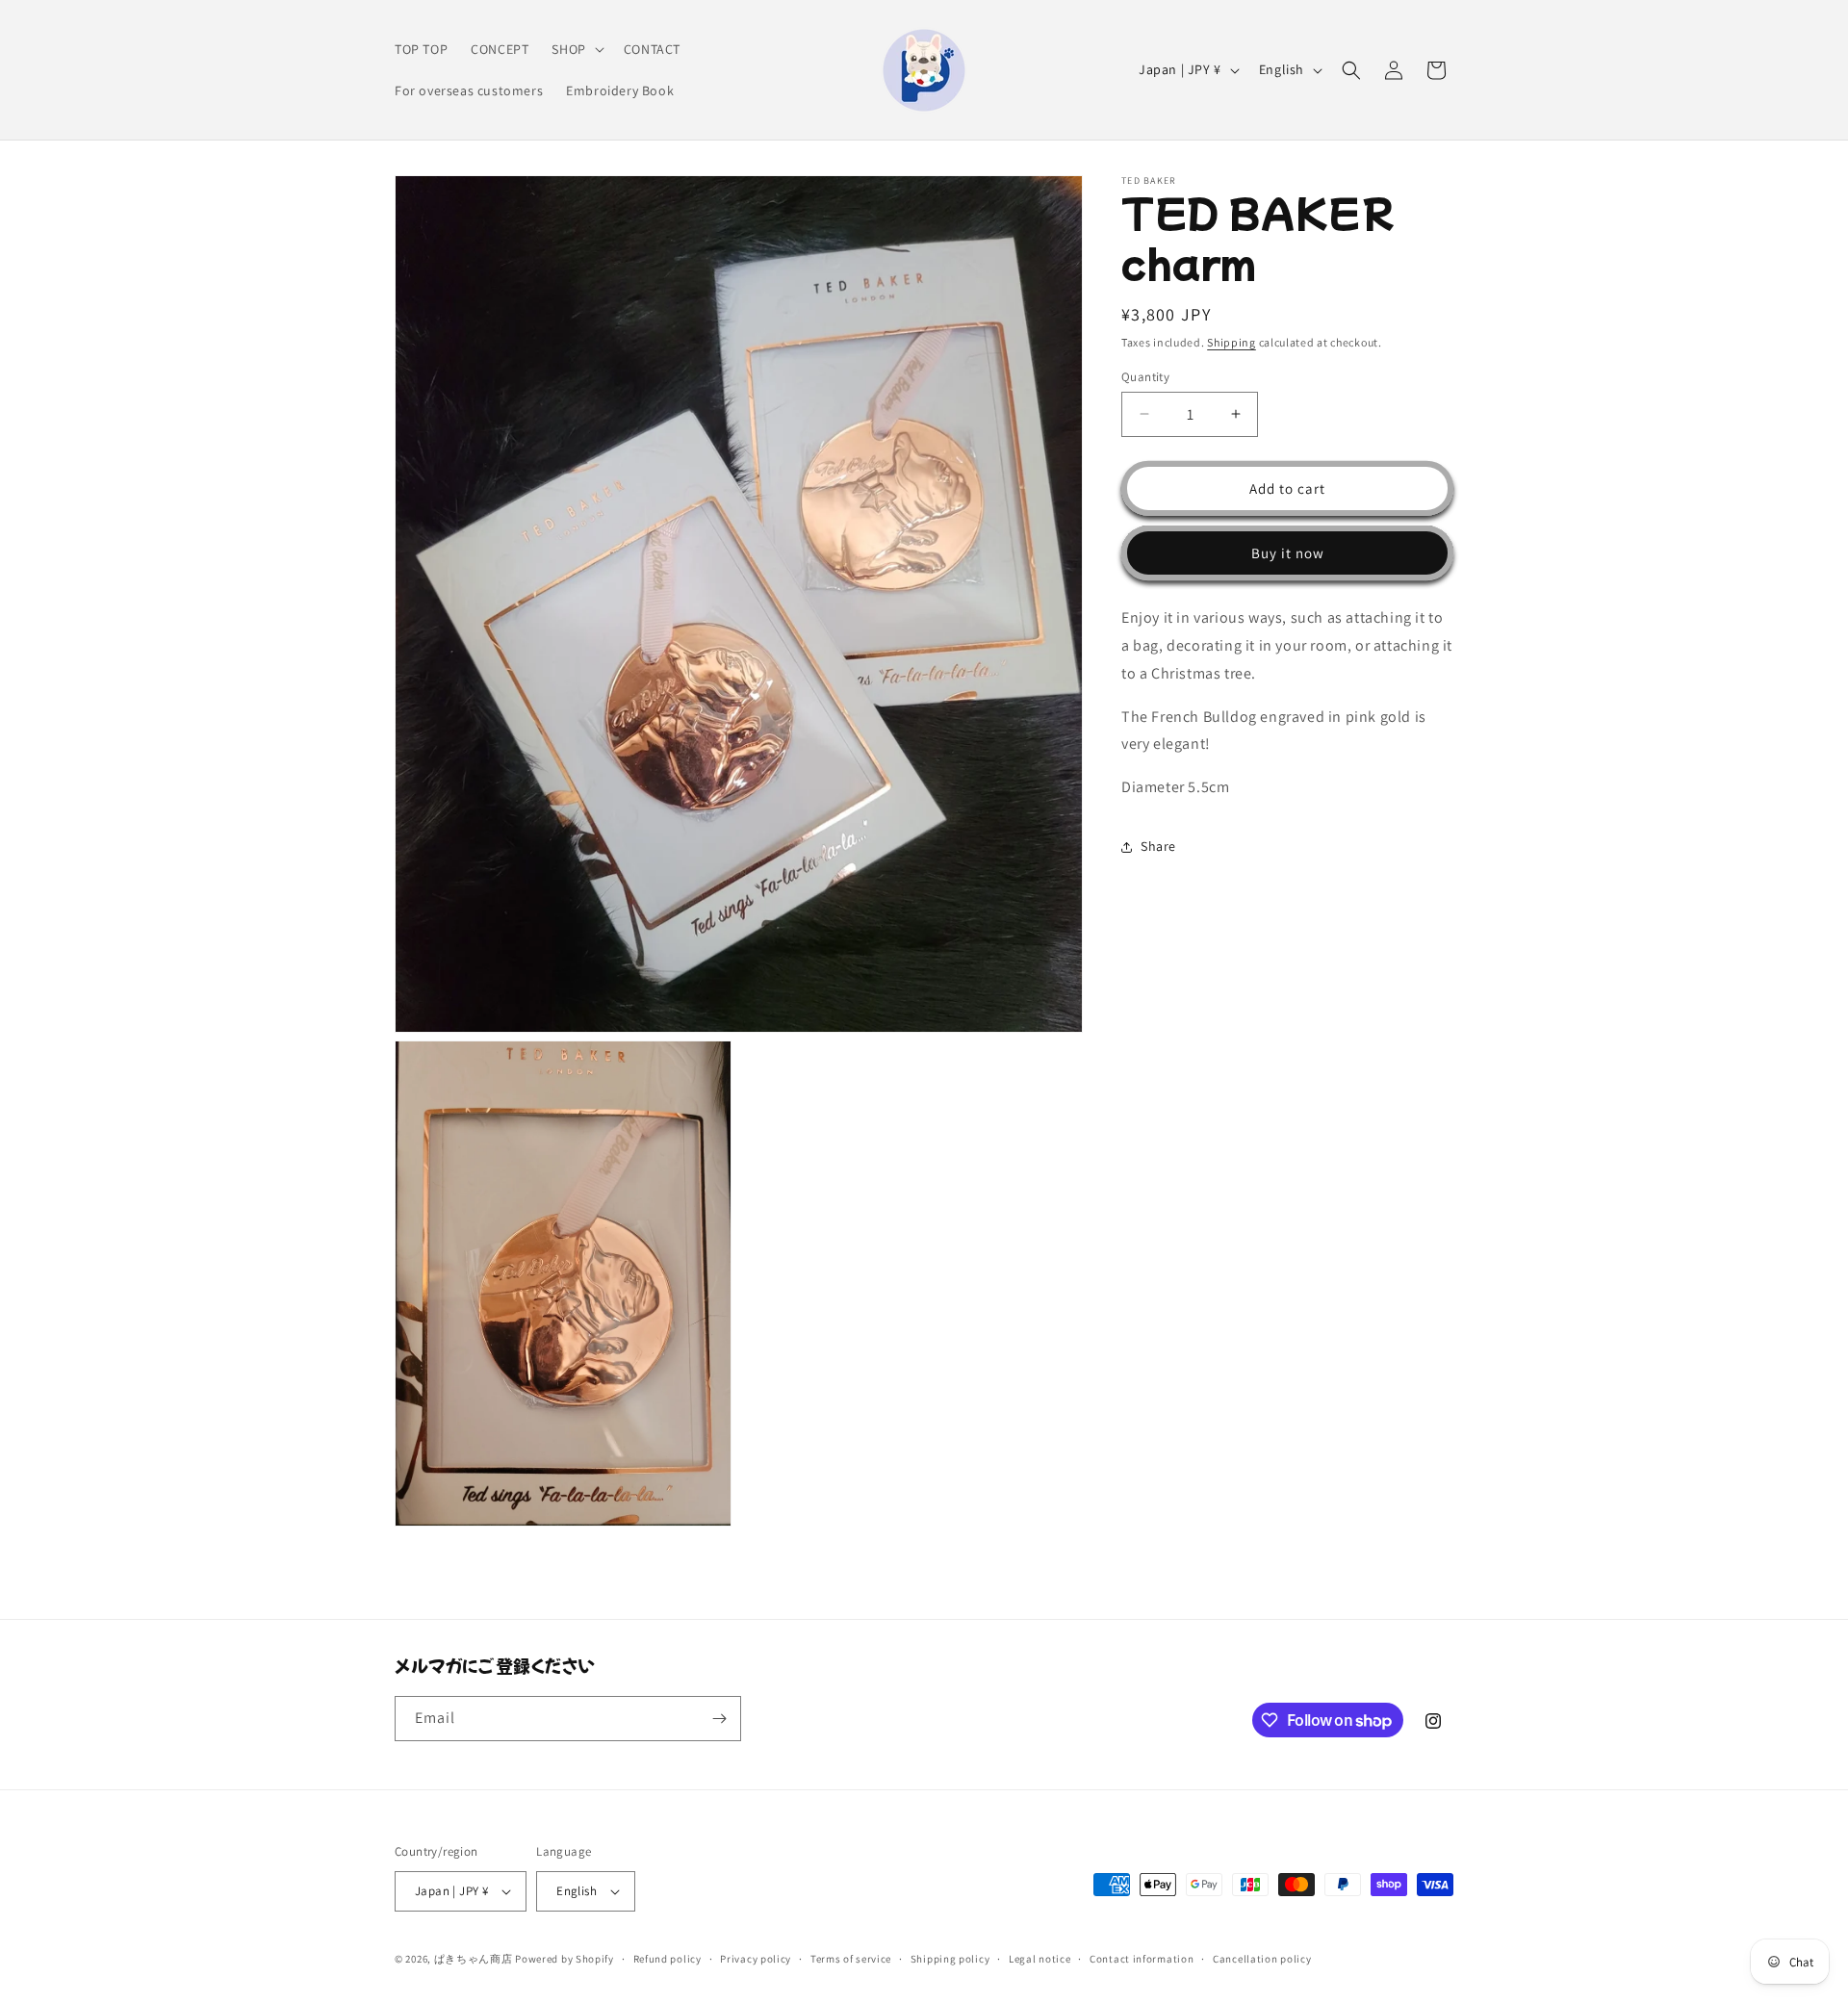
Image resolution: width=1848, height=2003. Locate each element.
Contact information (1142, 1959)
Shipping (1232, 342)
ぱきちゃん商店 (474, 1959)
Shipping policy (950, 1959)
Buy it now (1288, 552)
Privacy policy (756, 1959)
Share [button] (1158, 846)
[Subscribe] (719, 1719)
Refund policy (667, 1959)
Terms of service (851, 1959)
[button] (576, 49)
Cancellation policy (1262, 1959)
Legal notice (1039, 1959)
